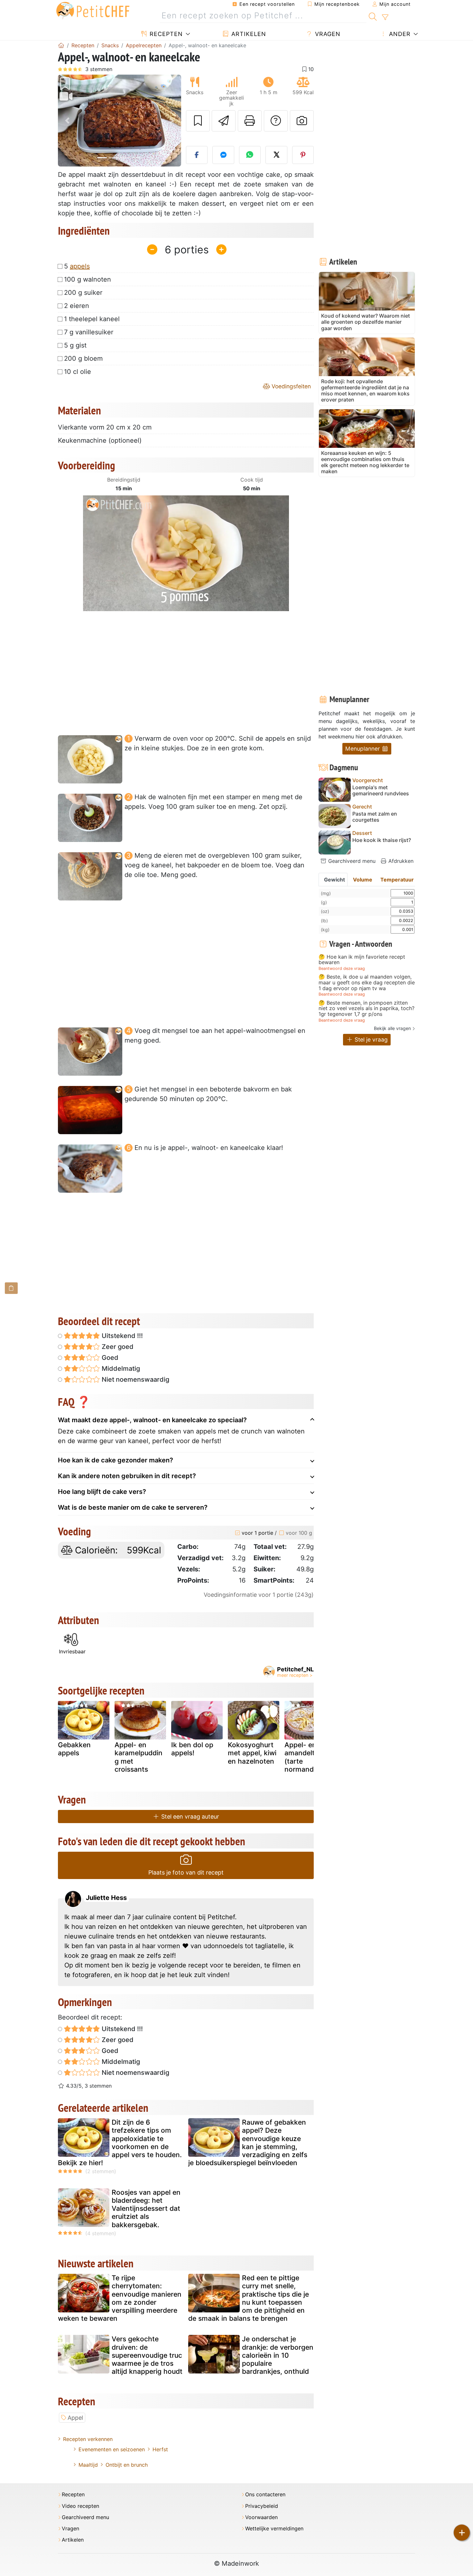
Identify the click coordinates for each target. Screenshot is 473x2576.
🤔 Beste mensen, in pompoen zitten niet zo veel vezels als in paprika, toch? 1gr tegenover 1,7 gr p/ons (366, 1009)
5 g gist (75, 345)
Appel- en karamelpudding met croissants (139, 1757)
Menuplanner (363, 749)
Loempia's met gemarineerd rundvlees (381, 791)
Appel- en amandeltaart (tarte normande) (306, 1757)
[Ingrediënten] (11, 1288)
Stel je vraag (370, 1039)
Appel (75, 2418)
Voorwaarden (261, 2517)
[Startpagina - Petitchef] (61, 45)
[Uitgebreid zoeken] (385, 17)
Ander (399, 34)
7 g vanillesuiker (89, 332)
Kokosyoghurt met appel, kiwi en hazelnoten (252, 1753)
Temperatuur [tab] (397, 880)
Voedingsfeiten (290, 386)
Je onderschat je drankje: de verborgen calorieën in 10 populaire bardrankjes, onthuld (278, 2355)
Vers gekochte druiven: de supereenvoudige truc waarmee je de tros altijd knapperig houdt (147, 2355)
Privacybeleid (262, 2506)
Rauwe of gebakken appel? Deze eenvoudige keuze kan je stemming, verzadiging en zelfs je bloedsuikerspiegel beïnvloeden (248, 2142)
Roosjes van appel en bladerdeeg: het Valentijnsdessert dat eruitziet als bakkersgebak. (146, 2209)
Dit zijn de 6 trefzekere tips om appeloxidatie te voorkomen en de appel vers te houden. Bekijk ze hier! (120, 2142)
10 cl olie (78, 372)
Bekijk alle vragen (392, 1028)
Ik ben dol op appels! (192, 1749)
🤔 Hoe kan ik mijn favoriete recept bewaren (362, 960)
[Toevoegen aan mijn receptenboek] (198, 121)
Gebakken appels (74, 1749)
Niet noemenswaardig (135, 1379)
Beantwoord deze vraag (342, 968)
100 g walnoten (88, 279)
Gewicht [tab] (334, 880)
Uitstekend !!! (121, 1336)
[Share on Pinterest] (303, 155)
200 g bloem (83, 358)
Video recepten (80, 2506)
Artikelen (248, 34)
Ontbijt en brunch (127, 2465)
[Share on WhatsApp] (250, 155)
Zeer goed (117, 1347)
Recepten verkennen (88, 2439)
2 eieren (77, 306)
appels (80, 266)
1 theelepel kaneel (92, 319)
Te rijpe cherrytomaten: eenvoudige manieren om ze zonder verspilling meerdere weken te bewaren (120, 2298)
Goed (109, 1358)
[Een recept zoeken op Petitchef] (373, 16)
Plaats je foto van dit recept (186, 1872)
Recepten (165, 34)
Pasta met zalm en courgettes (375, 817)
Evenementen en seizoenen (112, 2449)
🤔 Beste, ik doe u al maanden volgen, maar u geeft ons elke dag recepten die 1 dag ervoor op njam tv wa (367, 983)
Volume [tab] (363, 880)
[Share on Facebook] (197, 155)
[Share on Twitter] (276, 155)
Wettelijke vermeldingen (274, 2529)
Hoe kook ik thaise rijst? (382, 840)
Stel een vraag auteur (189, 1817)
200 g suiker (83, 293)
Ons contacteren (265, 2495)
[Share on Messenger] (223, 155)
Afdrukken (400, 861)
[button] (67, 121)
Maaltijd (88, 2465)
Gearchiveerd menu (351, 861)
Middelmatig (120, 1369)
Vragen (327, 34)
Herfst (160, 2449)
